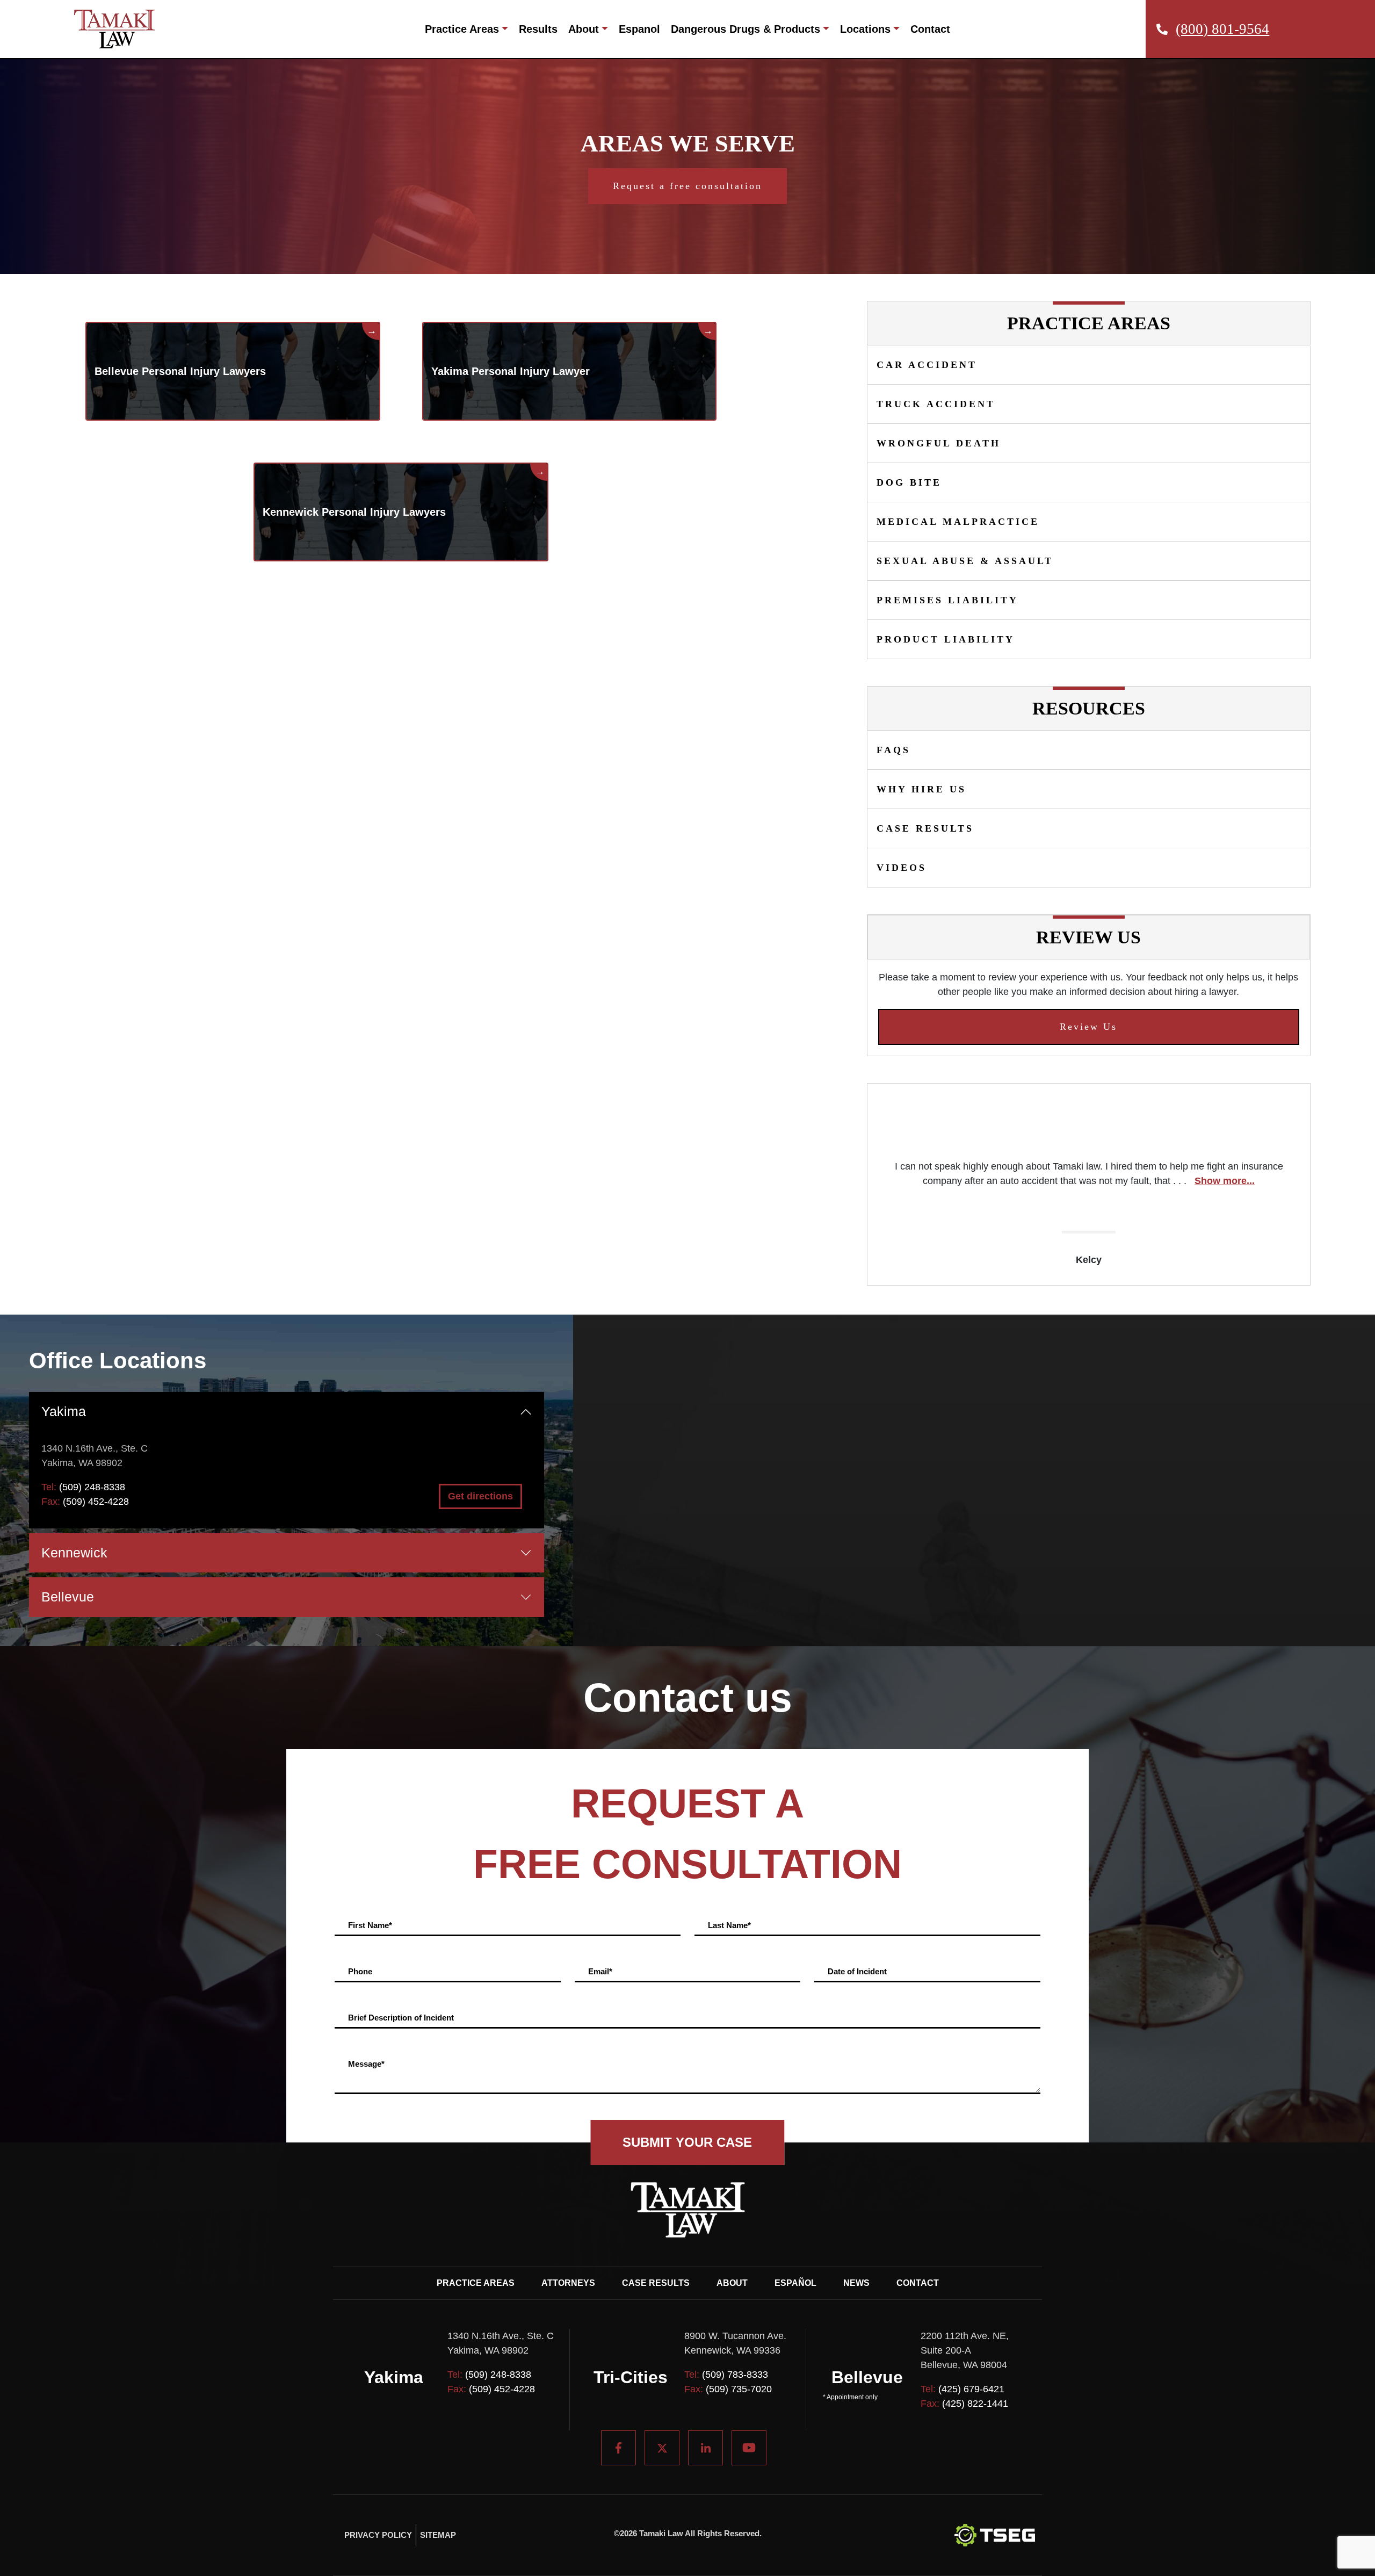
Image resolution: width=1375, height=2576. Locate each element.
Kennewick (74, 1553)
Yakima (64, 1411)
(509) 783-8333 (735, 2375)
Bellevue (68, 1597)
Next (1318, 1185)
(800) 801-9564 (1222, 29)
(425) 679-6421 (971, 2389)
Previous (859, 1185)
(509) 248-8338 (92, 1487)
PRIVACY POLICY (378, 2535)
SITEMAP (438, 2535)
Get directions (480, 1496)
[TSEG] (995, 2535)
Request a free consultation (687, 186)
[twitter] (662, 2448)
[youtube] (749, 2448)
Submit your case (687, 2142)
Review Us (1088, 1027)
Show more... (1225, 1181)
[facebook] (618, 2448)
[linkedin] (705, 2448)
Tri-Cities (631, 2377)
